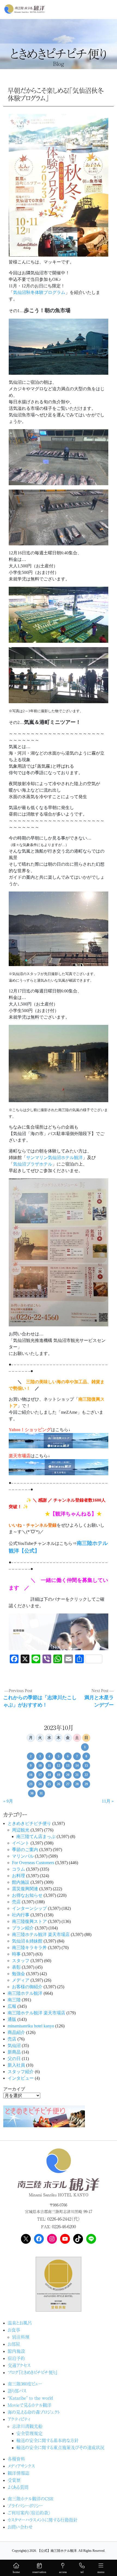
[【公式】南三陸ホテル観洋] (24, 9)
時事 (16, 1954)
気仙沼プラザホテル (33, 1164)
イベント (21, 1843)
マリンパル (23, 1856)
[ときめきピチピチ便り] (44, 2116)
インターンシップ (29, 1908)
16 (31, 1775)
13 (68, 1766)
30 (32, 1793)
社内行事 (21, 1915)
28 (77, 1784)
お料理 (19, 1876)
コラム (19, 1869)
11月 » (108, 1801)
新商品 (14, 2052)
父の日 (14, 2059)
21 (77, 1775)
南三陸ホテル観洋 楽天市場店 (41, 1934)
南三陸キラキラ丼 (29, 1948)
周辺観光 (21, 1830)
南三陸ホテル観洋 (25, 1993)
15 (86, 1766)
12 (59, 1766)
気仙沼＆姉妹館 (27, 1941)
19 (59, 1775)
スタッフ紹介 (21, 2072)
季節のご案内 (25, 1850)
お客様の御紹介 (27, 1987)
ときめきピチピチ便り (29, 1823)
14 (77, 1766)
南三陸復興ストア (29, 1921)
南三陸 (14, 2000)
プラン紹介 (23, 1928)
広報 (12, 2006)
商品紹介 (16, 2032)
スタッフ (21, 1961)
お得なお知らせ (27, 1895)
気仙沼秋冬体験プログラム (39, 292)
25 (49, 1784)
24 (40, 1784)
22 (86, 1775)
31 (41, 1793)
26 (59, 1784)
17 (40, 1775)
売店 (16, 1902)
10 (40, 1766)
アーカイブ (14, 2089)
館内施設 (21, 1882)
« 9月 (8, 1801)
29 (86, 1784)
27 (68, 1784)
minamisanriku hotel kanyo (31, 2026)
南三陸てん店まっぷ (36, 1836)
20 (68, 1775)
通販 (12, 2019)
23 (31, 1784)
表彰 (16, 1967)
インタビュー (21, 2078)
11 (49, 1766)
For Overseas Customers (33, 1863)
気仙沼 (14, 2045)
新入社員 (16, 2065)
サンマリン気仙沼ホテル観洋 (54, 1158)
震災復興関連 (25, 1889)
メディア (21, 1980)
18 (49, 1775)
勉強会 (19, 1974)
